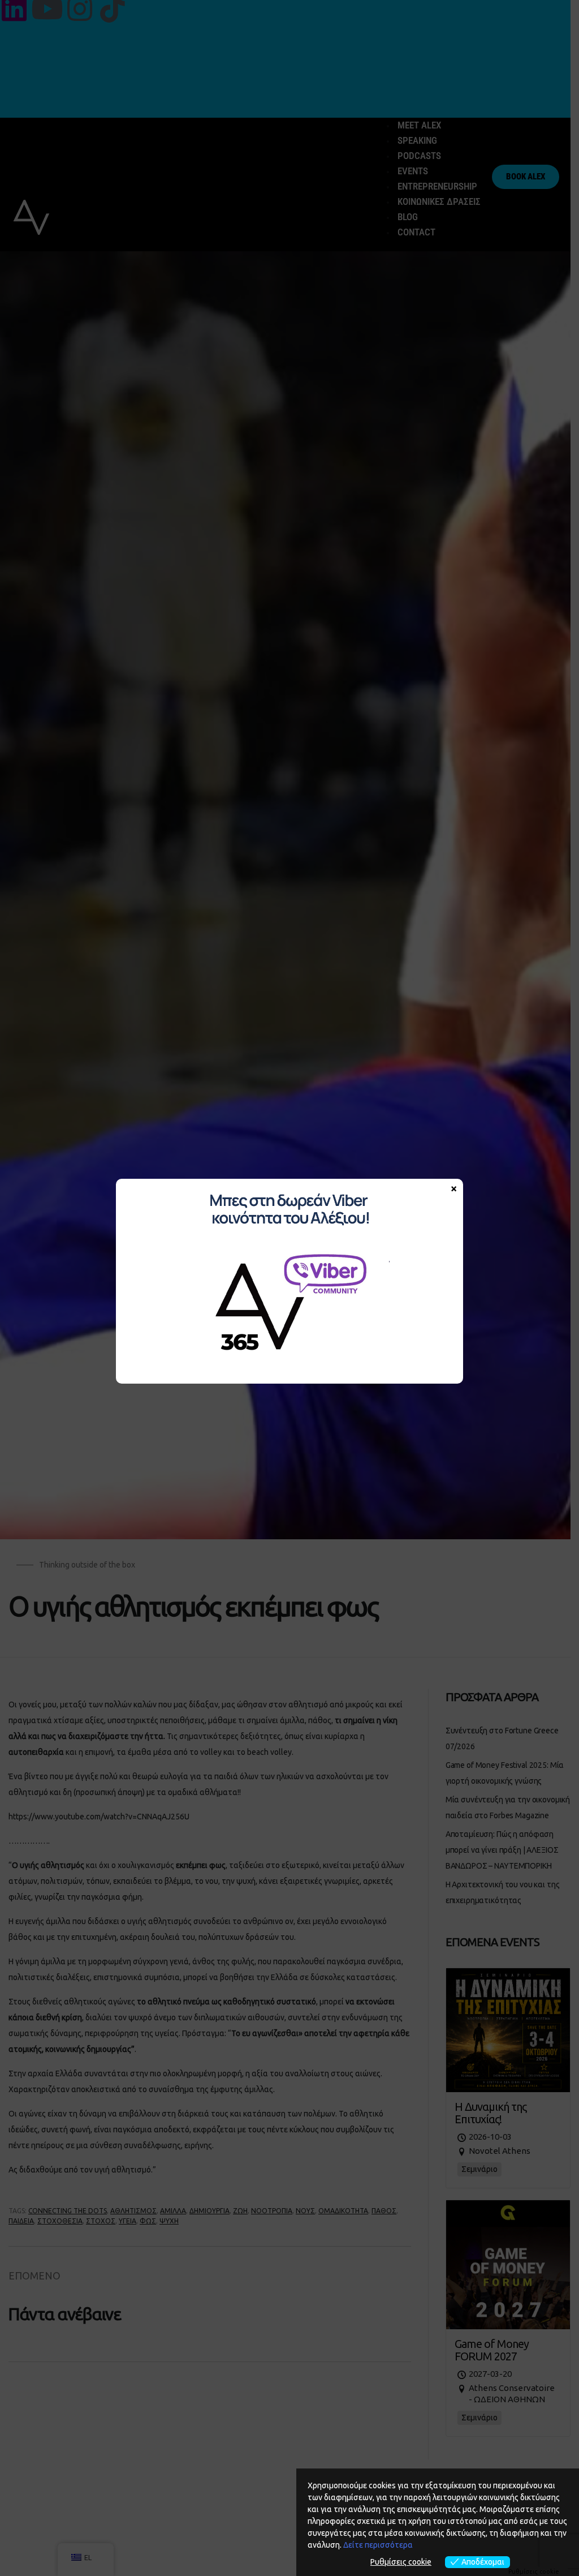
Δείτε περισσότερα (378, 2545)
